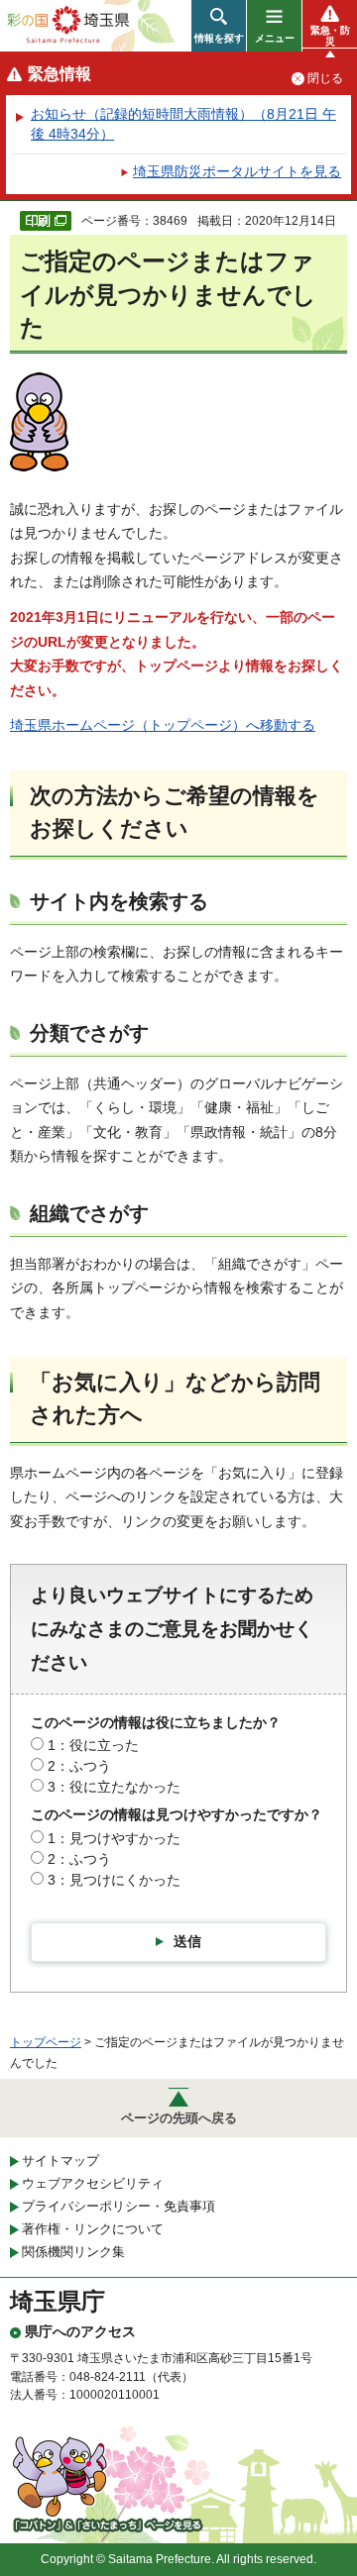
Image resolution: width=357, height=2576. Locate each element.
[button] (219, 26)
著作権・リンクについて (93, 2229)
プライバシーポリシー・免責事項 (119, 2206)
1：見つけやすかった (114, 1838)
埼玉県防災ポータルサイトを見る (237, 171)
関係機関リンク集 (73, 2252)
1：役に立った (93, 1745)
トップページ (46, 2042)
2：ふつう (79, 1766)
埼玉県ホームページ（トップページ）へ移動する (163, 725)
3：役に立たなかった (114, 1787)
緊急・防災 (330, 36)
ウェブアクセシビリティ (93, 2183)
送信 (187, 1941)
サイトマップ (60, 2161)
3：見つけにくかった (114, 1880)
